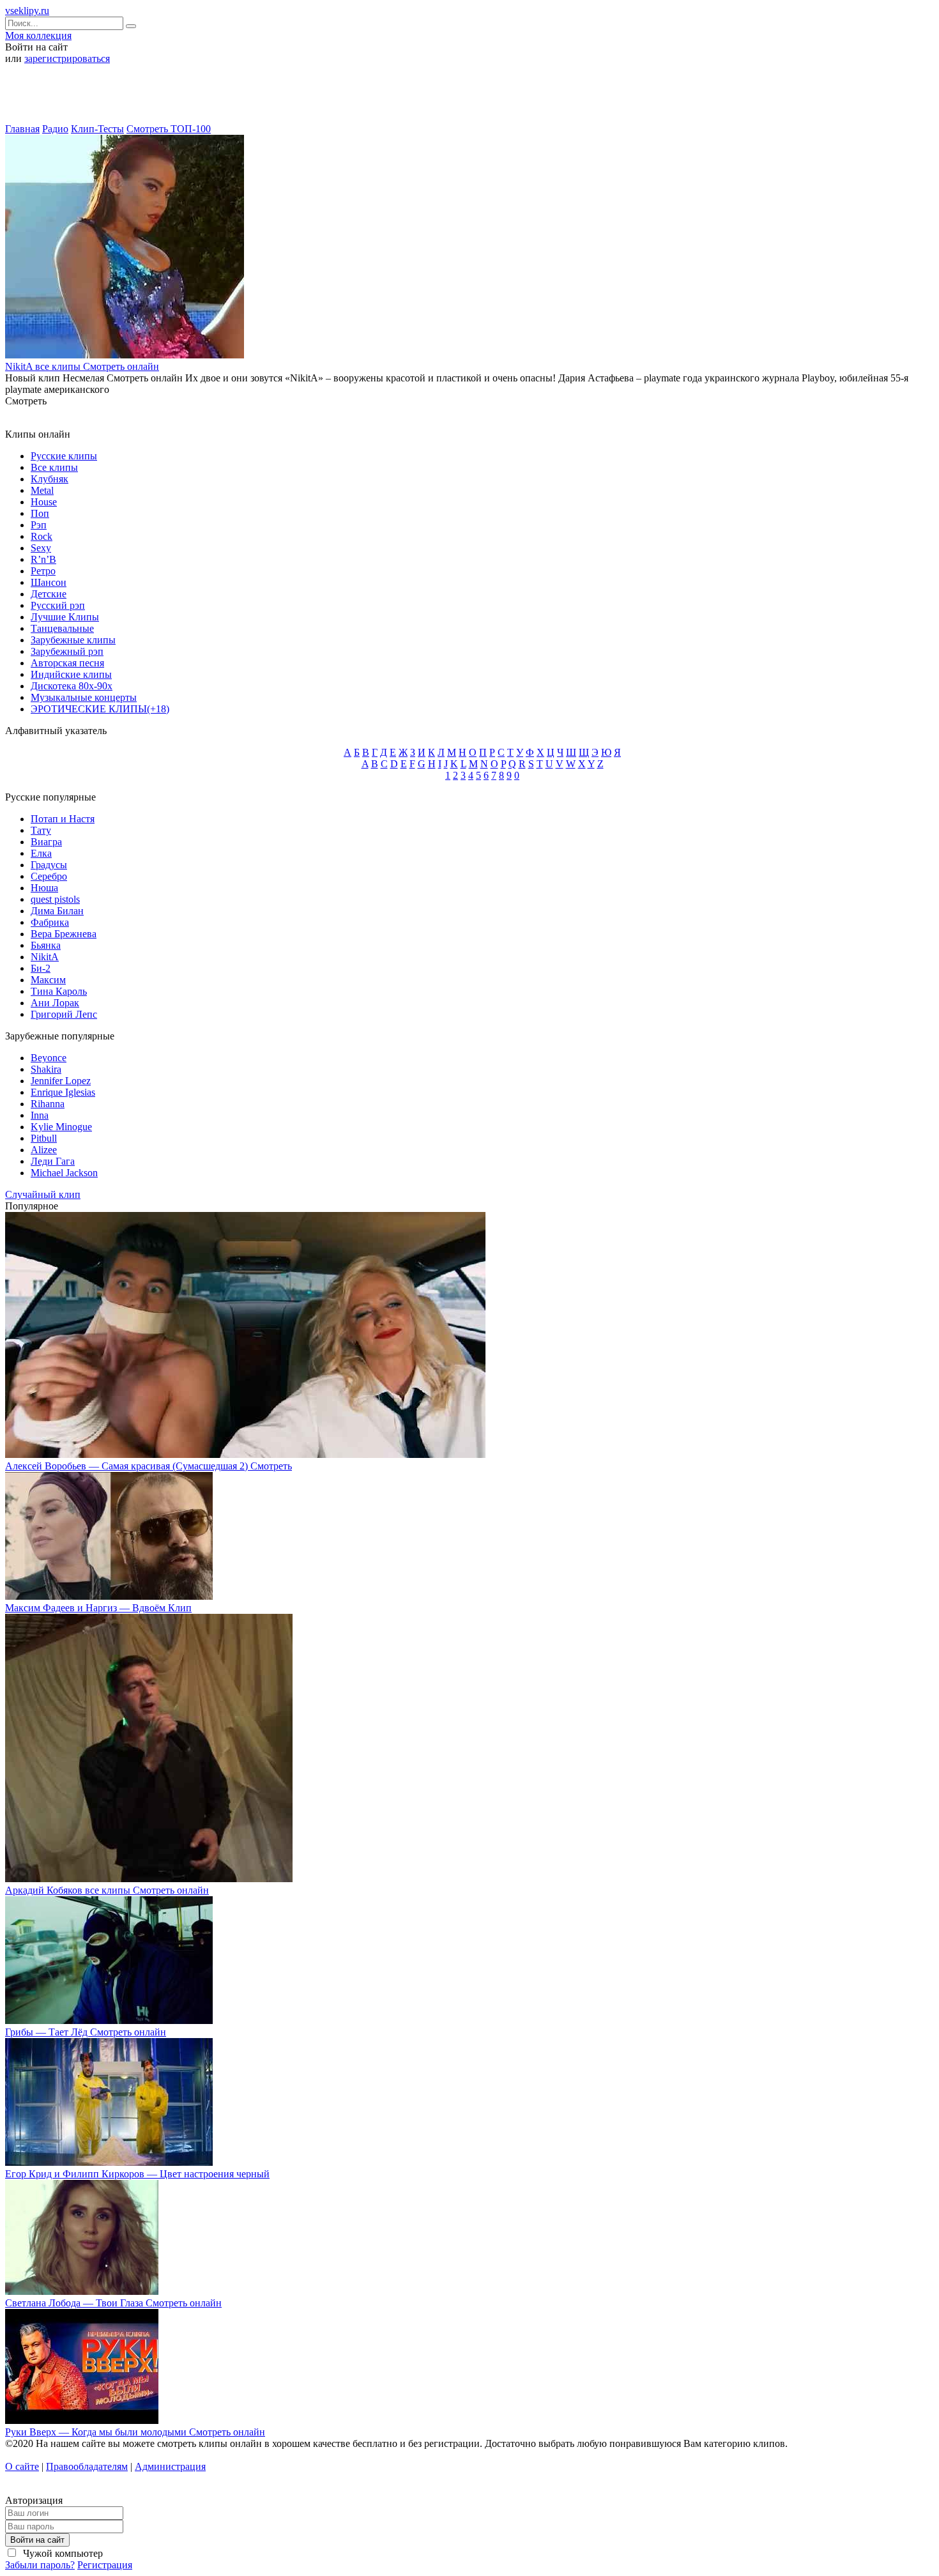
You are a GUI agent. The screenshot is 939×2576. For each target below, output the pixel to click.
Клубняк (50, 479)
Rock (42, 536)
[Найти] (131, 26)
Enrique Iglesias (63, 1092)
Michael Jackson (64, 1173)
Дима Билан (57, 911)
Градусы (49, 865)
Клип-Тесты (97, 129)
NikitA (45, 957)
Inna (40, 1115)
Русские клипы (64, 456)
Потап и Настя (63, 819)
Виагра (46, 842)
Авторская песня (67, 663)
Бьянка (46, 945)
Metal (42, 490)
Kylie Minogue (61, 1127)
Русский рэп (58, 605)
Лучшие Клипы (65, 617)
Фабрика (50, 922)
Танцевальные (62, 628)
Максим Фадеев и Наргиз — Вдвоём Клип (98, 1608)
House (44, 502)
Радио (55, 129)
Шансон (49, 582)
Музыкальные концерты (84, 697)
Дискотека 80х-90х (72, 686)
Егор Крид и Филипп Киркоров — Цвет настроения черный (137, 2174)
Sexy (41, 548)
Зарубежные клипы (73, 640)
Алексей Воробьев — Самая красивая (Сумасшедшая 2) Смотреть (149, 1466)
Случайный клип (43, 1194)
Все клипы (54, 467)
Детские (49, 594)
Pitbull (44, 1138)
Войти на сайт (37, 2540)
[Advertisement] (469, 98)
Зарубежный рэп (67, 651)
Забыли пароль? (40, 2565)
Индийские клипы (71, 674)
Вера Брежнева (64, 934)
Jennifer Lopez (61, 1081)
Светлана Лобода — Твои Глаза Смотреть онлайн (113, 2303)
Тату (41, 830)
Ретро (43, 571)
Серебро (49, 876)
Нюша (44, 888)
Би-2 (41, 968)
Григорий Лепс (64, 1014)
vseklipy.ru (27, 11)
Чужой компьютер (62, 2553)
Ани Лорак (55, 1003)
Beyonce (49, 1058)
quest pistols (55, 899)
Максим (48, 980)
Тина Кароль (59, 991)
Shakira (46, 1069)
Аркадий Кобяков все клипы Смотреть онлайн (107, 1890)
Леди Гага (53, 1161)
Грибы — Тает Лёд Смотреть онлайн (86, 2032)
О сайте (22, 2466)
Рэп (39, 525)
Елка (41, 853)
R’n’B (43, 559)
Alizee (44, 1150)
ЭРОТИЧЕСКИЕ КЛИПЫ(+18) (100, 709)
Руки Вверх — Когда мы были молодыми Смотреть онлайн (135, 2432)
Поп (40, 513)
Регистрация (105, 2565)
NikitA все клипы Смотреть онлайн (82, 366)
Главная (22, 129)
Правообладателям (87, 2466)
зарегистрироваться (67, 58)
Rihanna (48, 1104)
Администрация (170, 2466)
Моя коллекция (38, 35)
